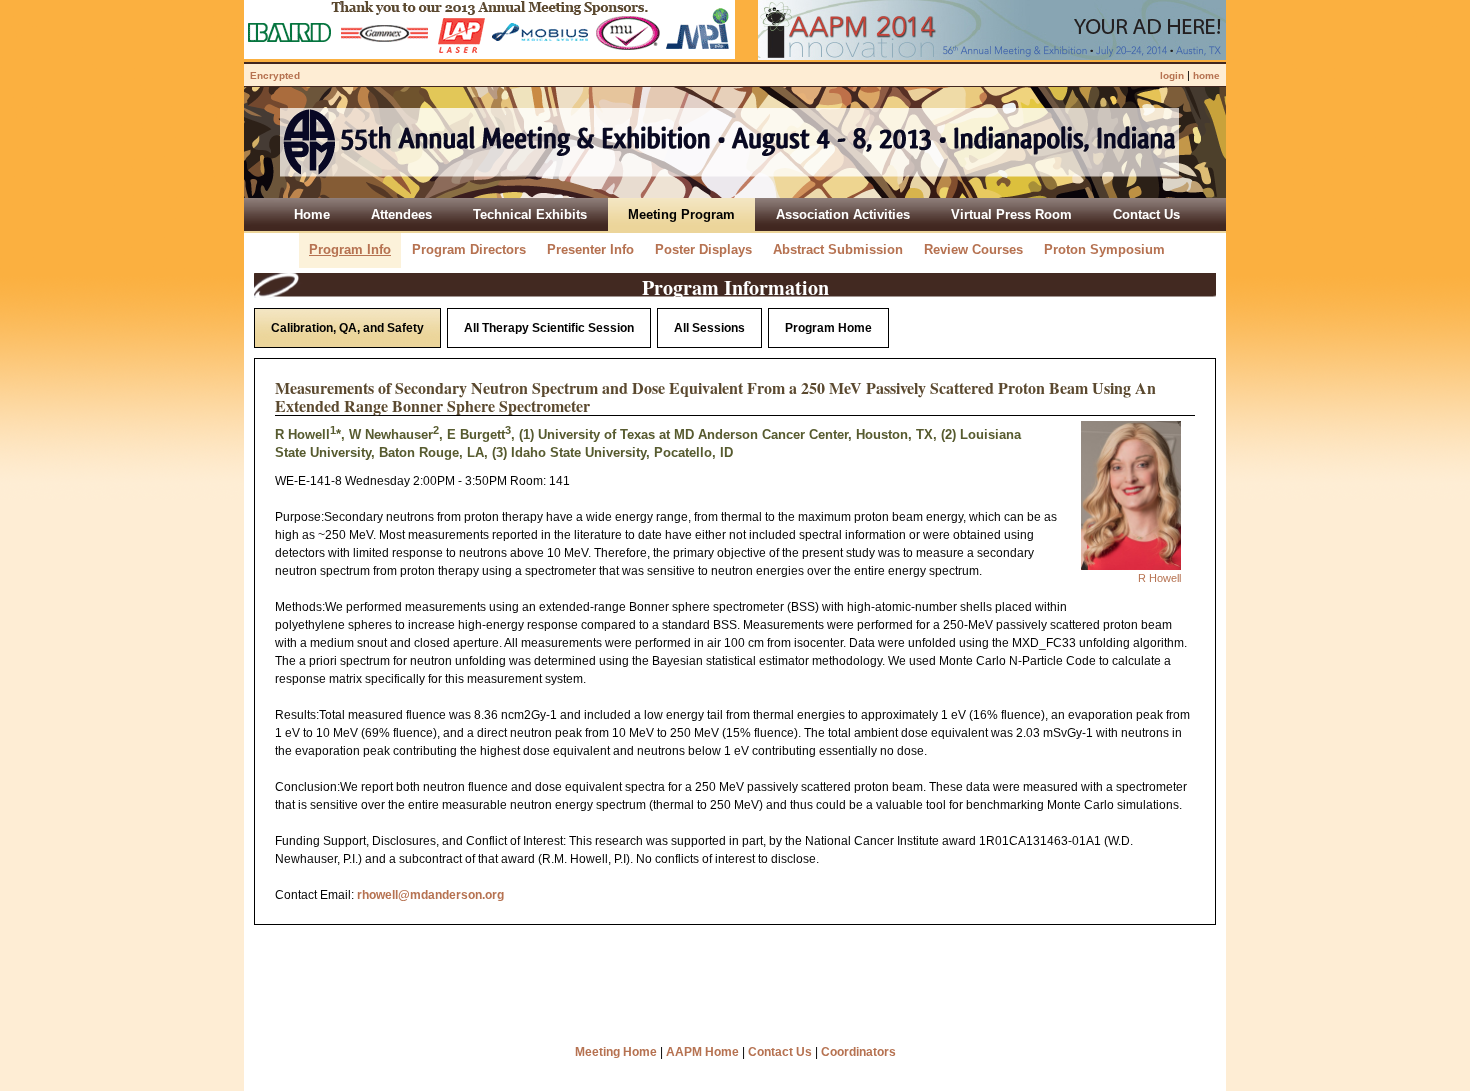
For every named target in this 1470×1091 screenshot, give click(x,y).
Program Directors (469, 249)
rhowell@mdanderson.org (430, 895)
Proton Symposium (1104, 249)
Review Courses (973, 249)
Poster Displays (703, 249)
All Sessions (709, 328)
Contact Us (780, 1052)
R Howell (1159, 578)
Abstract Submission (838, 249)
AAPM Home (702, 1052)
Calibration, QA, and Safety (347, 328)
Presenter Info (590, 249)
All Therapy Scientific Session (549, 328)
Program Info (350, 249)
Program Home (828, 328)
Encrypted (275, 75)
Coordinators (858, 1052)
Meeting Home (616, 1052)
